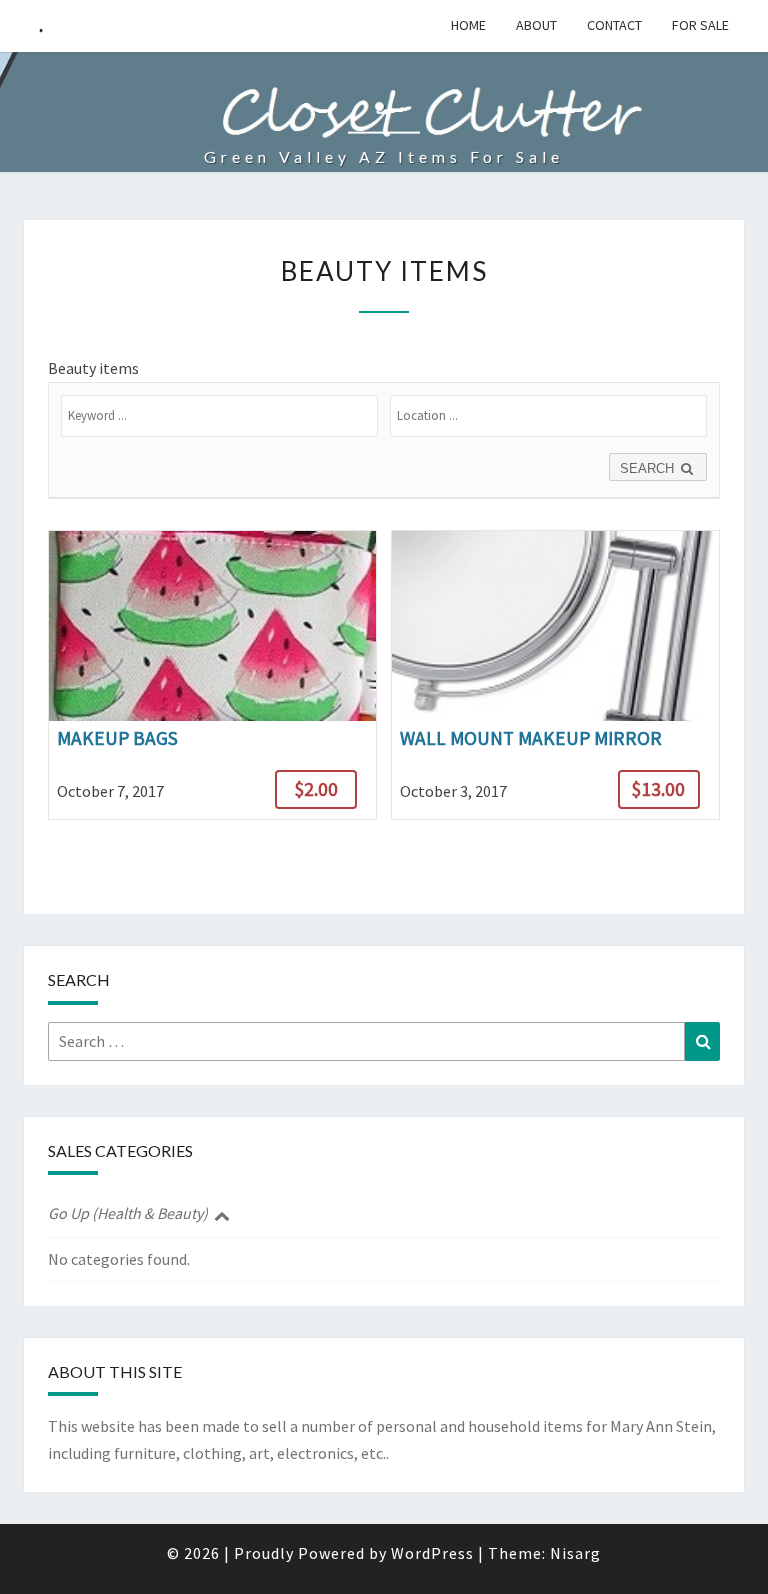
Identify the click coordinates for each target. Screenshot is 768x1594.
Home (468, 25)
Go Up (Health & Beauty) (128, 1213)
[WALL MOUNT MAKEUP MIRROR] (555, 675)
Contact (614, 25)
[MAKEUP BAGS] (212, 675)
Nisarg (575, 1553)
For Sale (700, 25)
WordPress (432, 1553)
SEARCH (649, 468)
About (536, 25)
